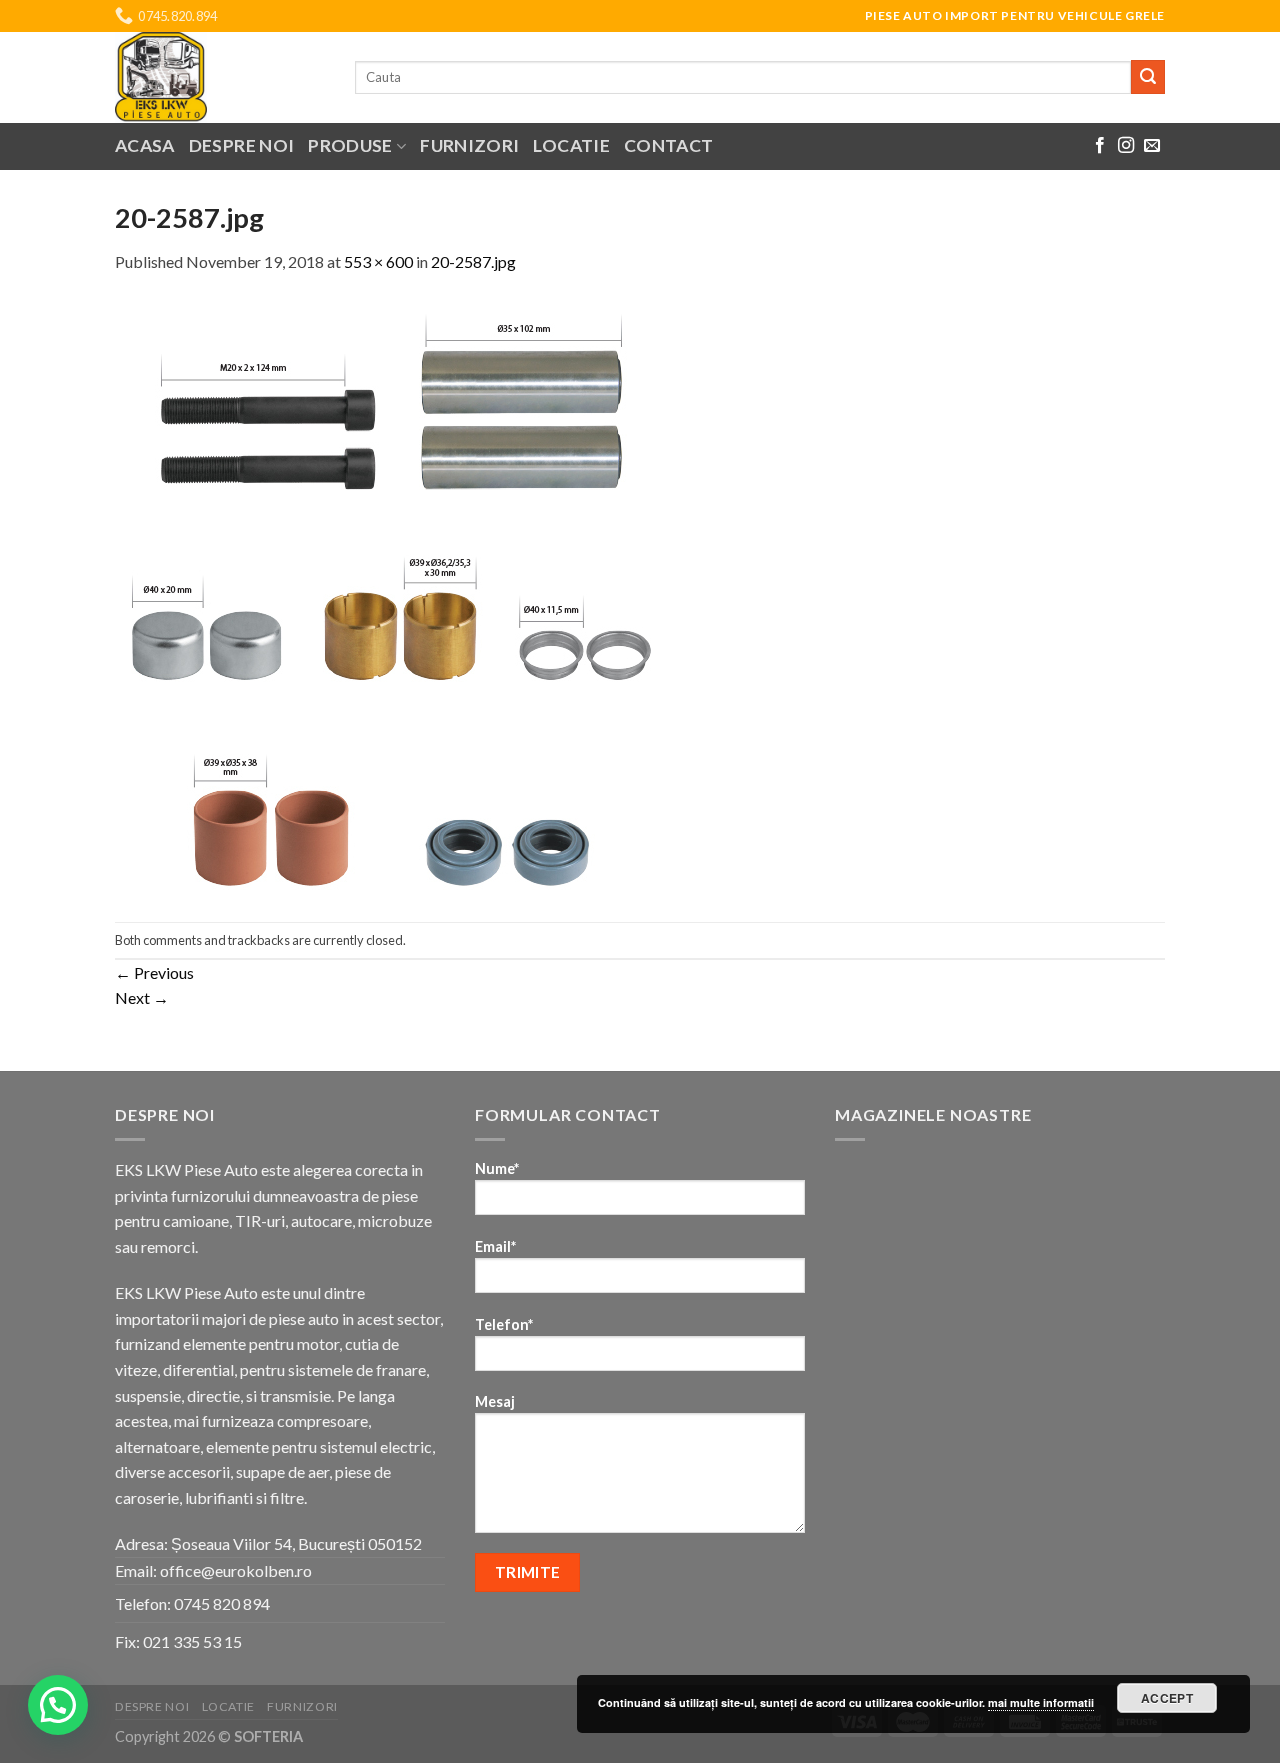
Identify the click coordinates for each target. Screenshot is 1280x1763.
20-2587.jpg (473, 261)
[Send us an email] (1152, 146)
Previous (154, 972)
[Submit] (1148, 77)
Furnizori (469, 145)
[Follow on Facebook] (1100, 146)
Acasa (145, 145)
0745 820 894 (222, 1603)
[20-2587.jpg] (391, 595)
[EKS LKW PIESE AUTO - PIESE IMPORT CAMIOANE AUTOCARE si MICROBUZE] (220, 77)
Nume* (497, 1168)
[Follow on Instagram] (1126, 146)
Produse (350, 145)
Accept (1167, 1698)
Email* (495, 1246)
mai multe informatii (1041, 1702)
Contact (668, 145)
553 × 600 (378, 261)
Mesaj (495, 1401)
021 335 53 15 (192, 1641)
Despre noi (242, 145)
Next (142, 997)
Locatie (571, 145)
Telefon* (504, 1324)
